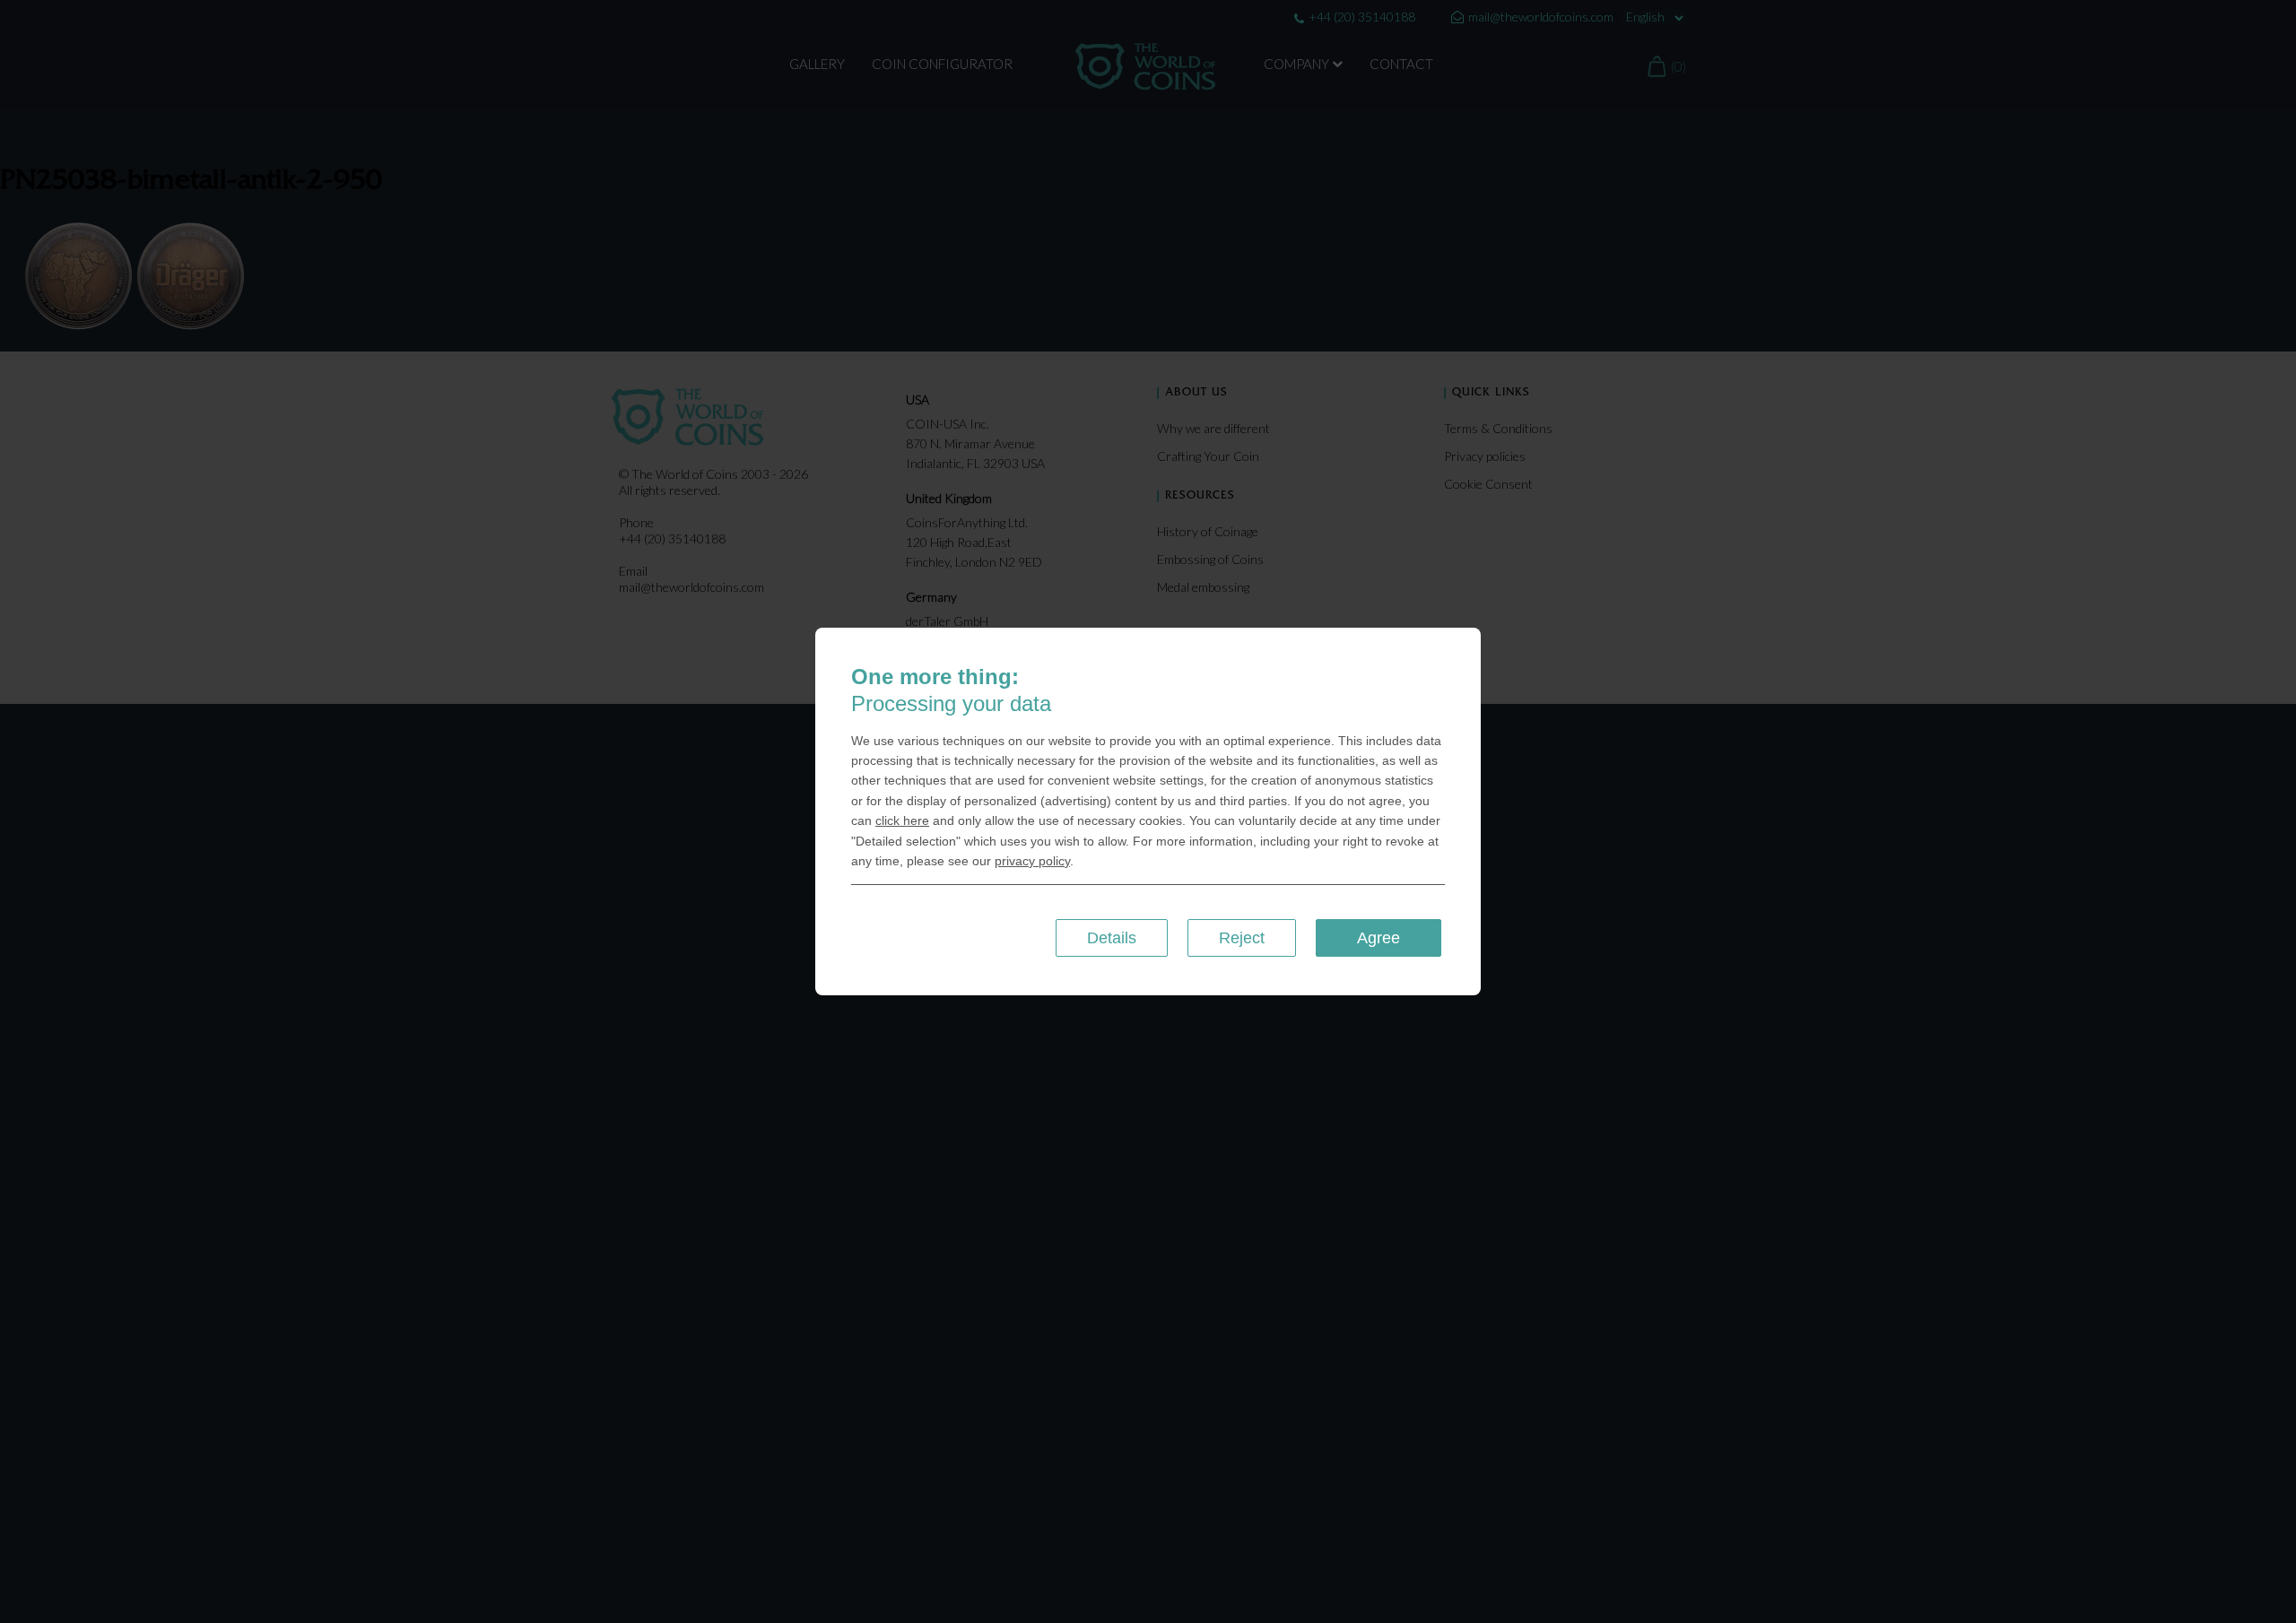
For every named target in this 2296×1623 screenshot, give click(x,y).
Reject (1242, 938)
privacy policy (1032, 861)
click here (902, 820)
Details (1112, 938)
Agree (1378, 938)
